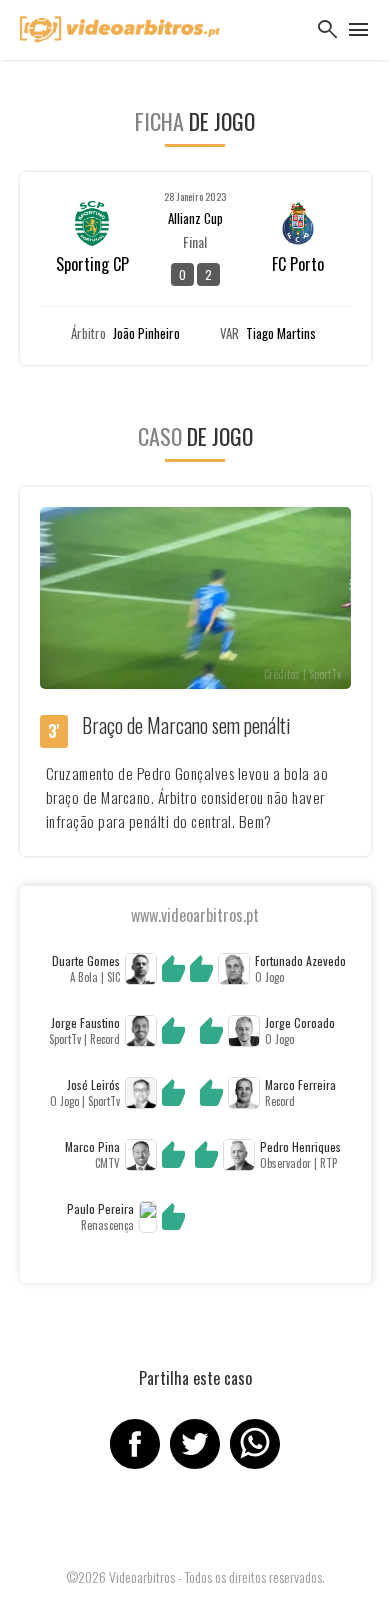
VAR (229, 333)
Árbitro (88, 333)
